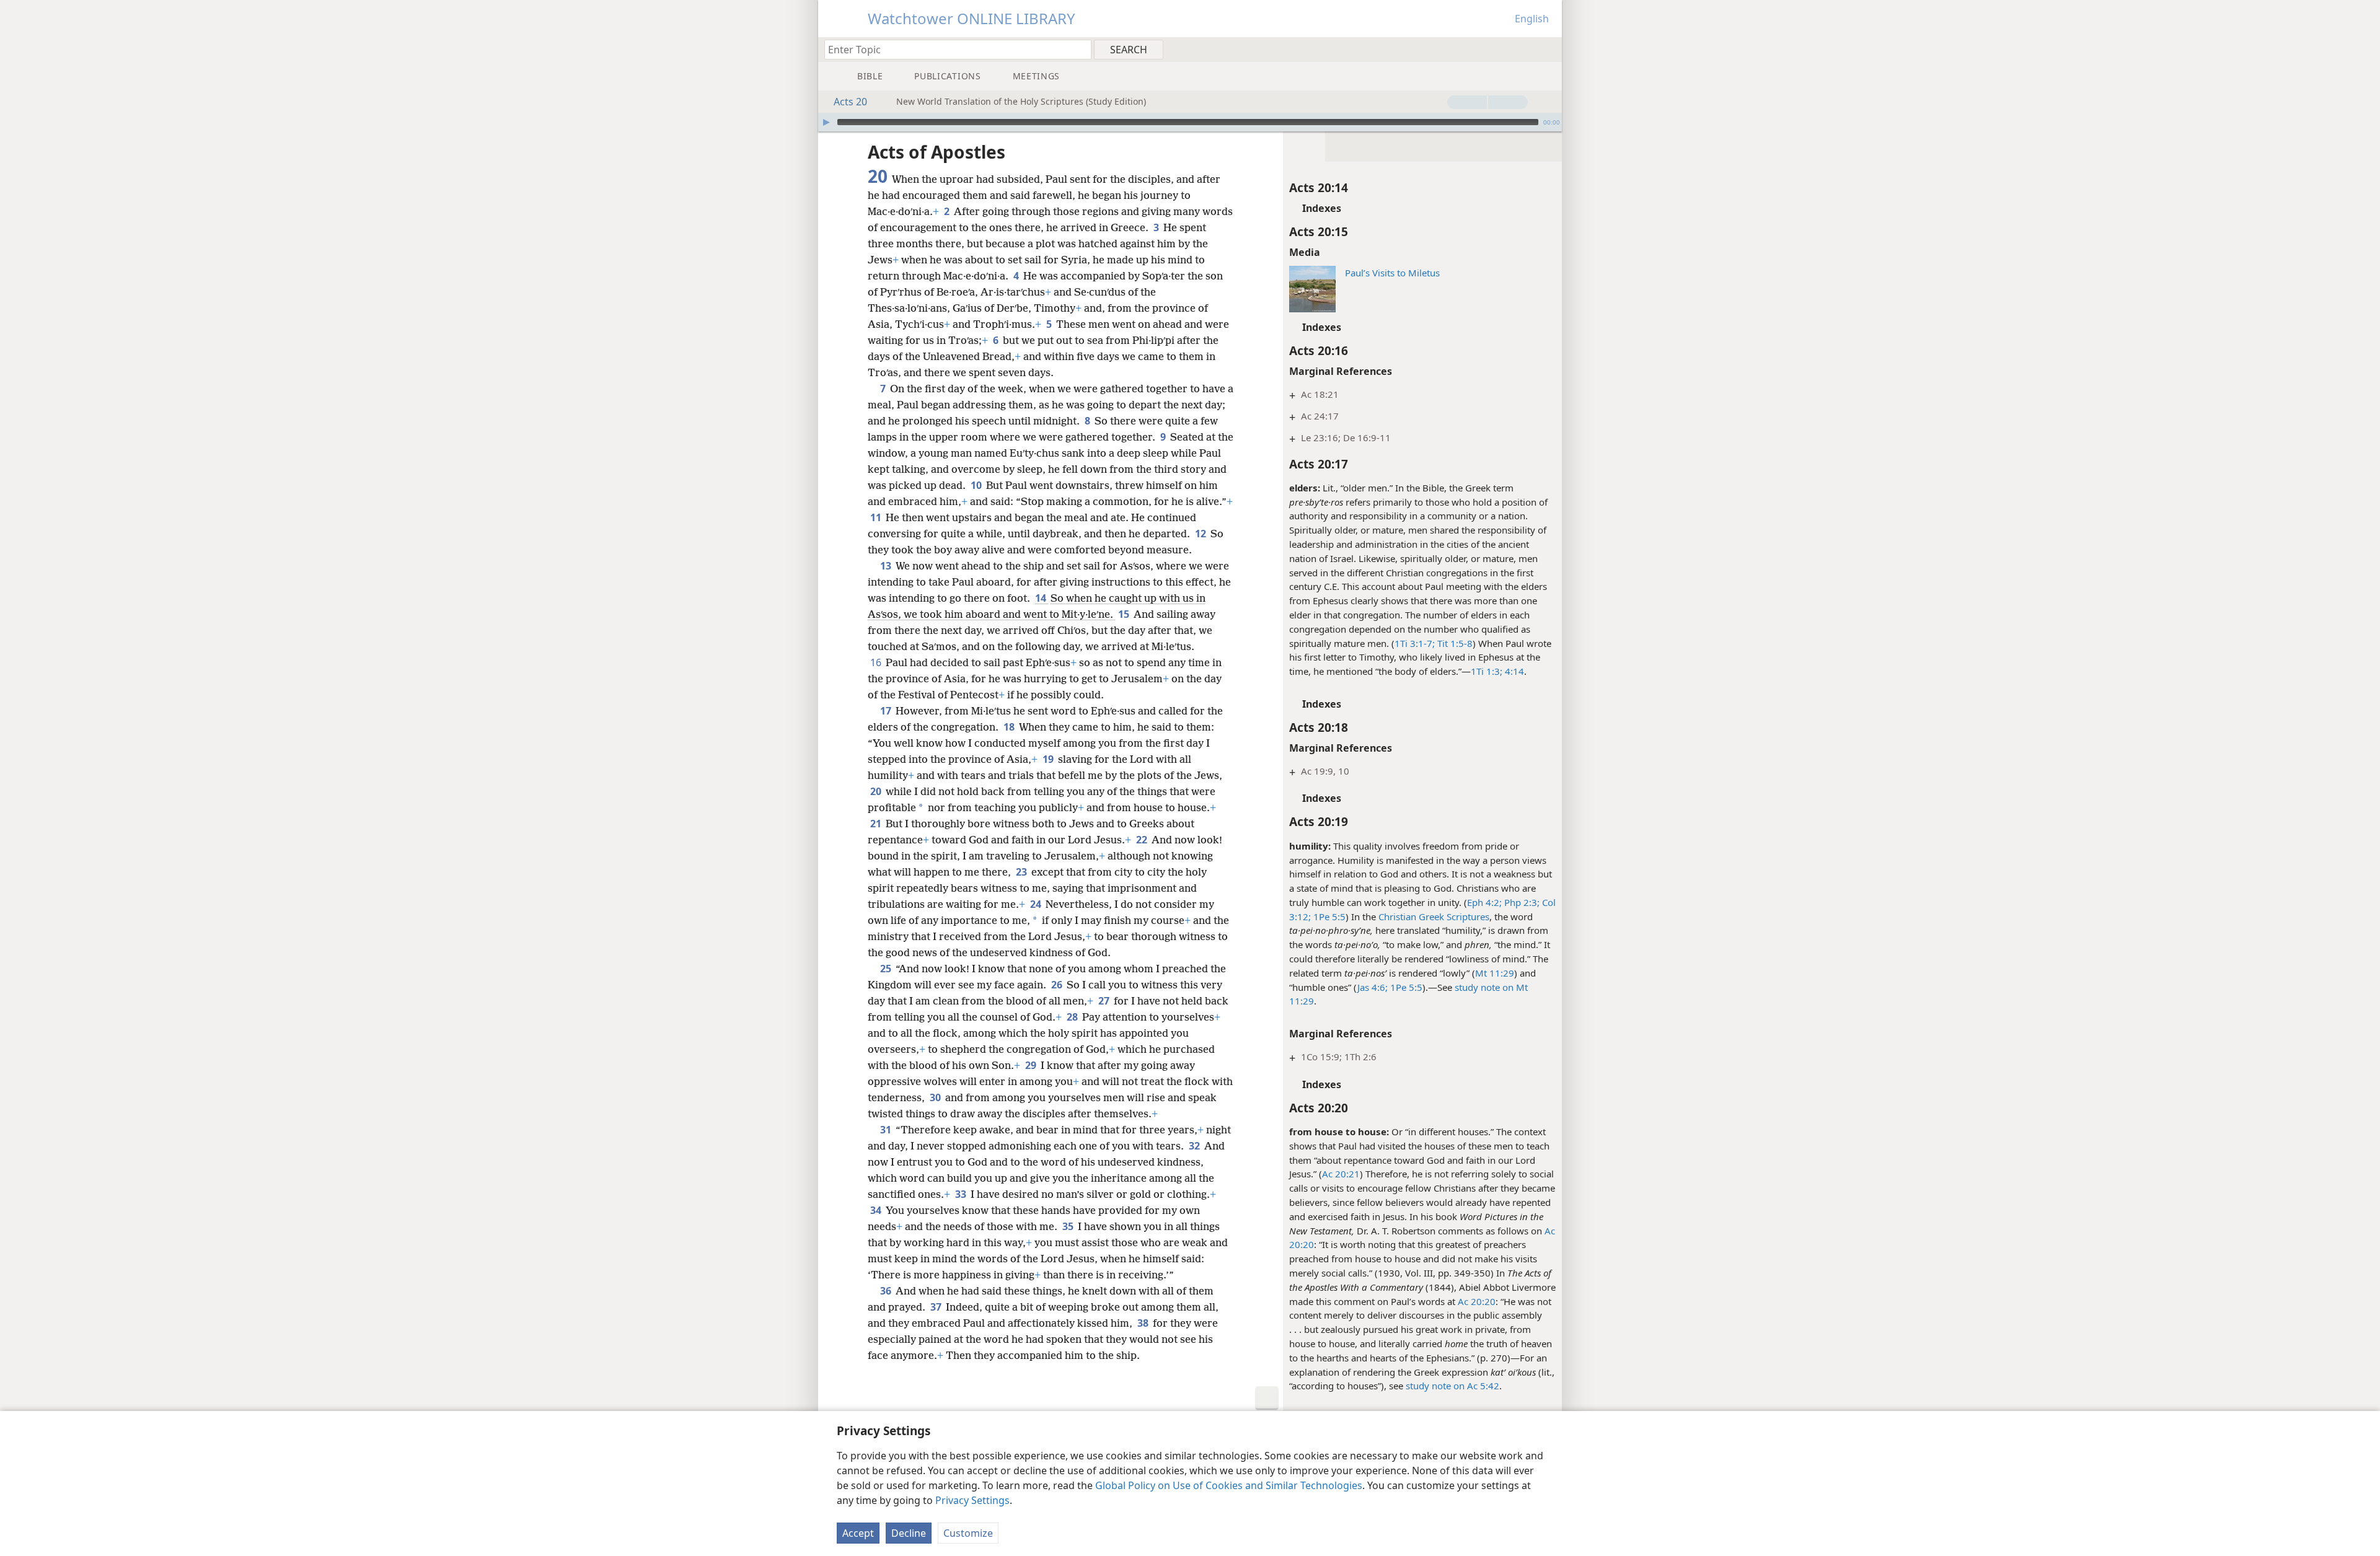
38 (1144, 1323)
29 (1032, 1065)
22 (1143, 840)
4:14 (1513, 671)
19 (1049, 759)
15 (1125, 614)
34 (877, 1210)
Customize (968, 1533)
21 (877, 824)
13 (887, 566)
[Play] (826, 122)
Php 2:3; (1521, 902)
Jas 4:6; (1373, 987)
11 (877, 517)
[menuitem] (1548, 49)
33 (962, 1194)
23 (1022, 872)
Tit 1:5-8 (1454, 643)
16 (877, 662)
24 (1037, 904)
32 (1195, 1146)
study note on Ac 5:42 (1452, 1386)
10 (977, 485)
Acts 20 (850, 102)
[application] (1190, 122)
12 (1201, 534)
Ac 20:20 (1477, 1301)
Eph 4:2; (1484, 902)
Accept (858, 1533)
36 (887, 1291)
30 (936, 1097)
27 (1105, 1001)
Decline (909, 1533)
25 (887, 969)
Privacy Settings (972, 1500)
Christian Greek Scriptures (1434, 916)
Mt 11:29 (1495, 973)
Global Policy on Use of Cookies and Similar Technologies (1229, 1485)
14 (1042, 598)
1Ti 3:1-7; (1415, 643)
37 (937, 1307)
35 (1069, 1226)
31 (887, 1130)
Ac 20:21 (1341, 1174)
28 (1073, 1017)
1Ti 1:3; (1487, 671)
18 (1010, 727)
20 (877, 791)
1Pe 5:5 (1328, 916)
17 (887, 711)
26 (1058, 985)
